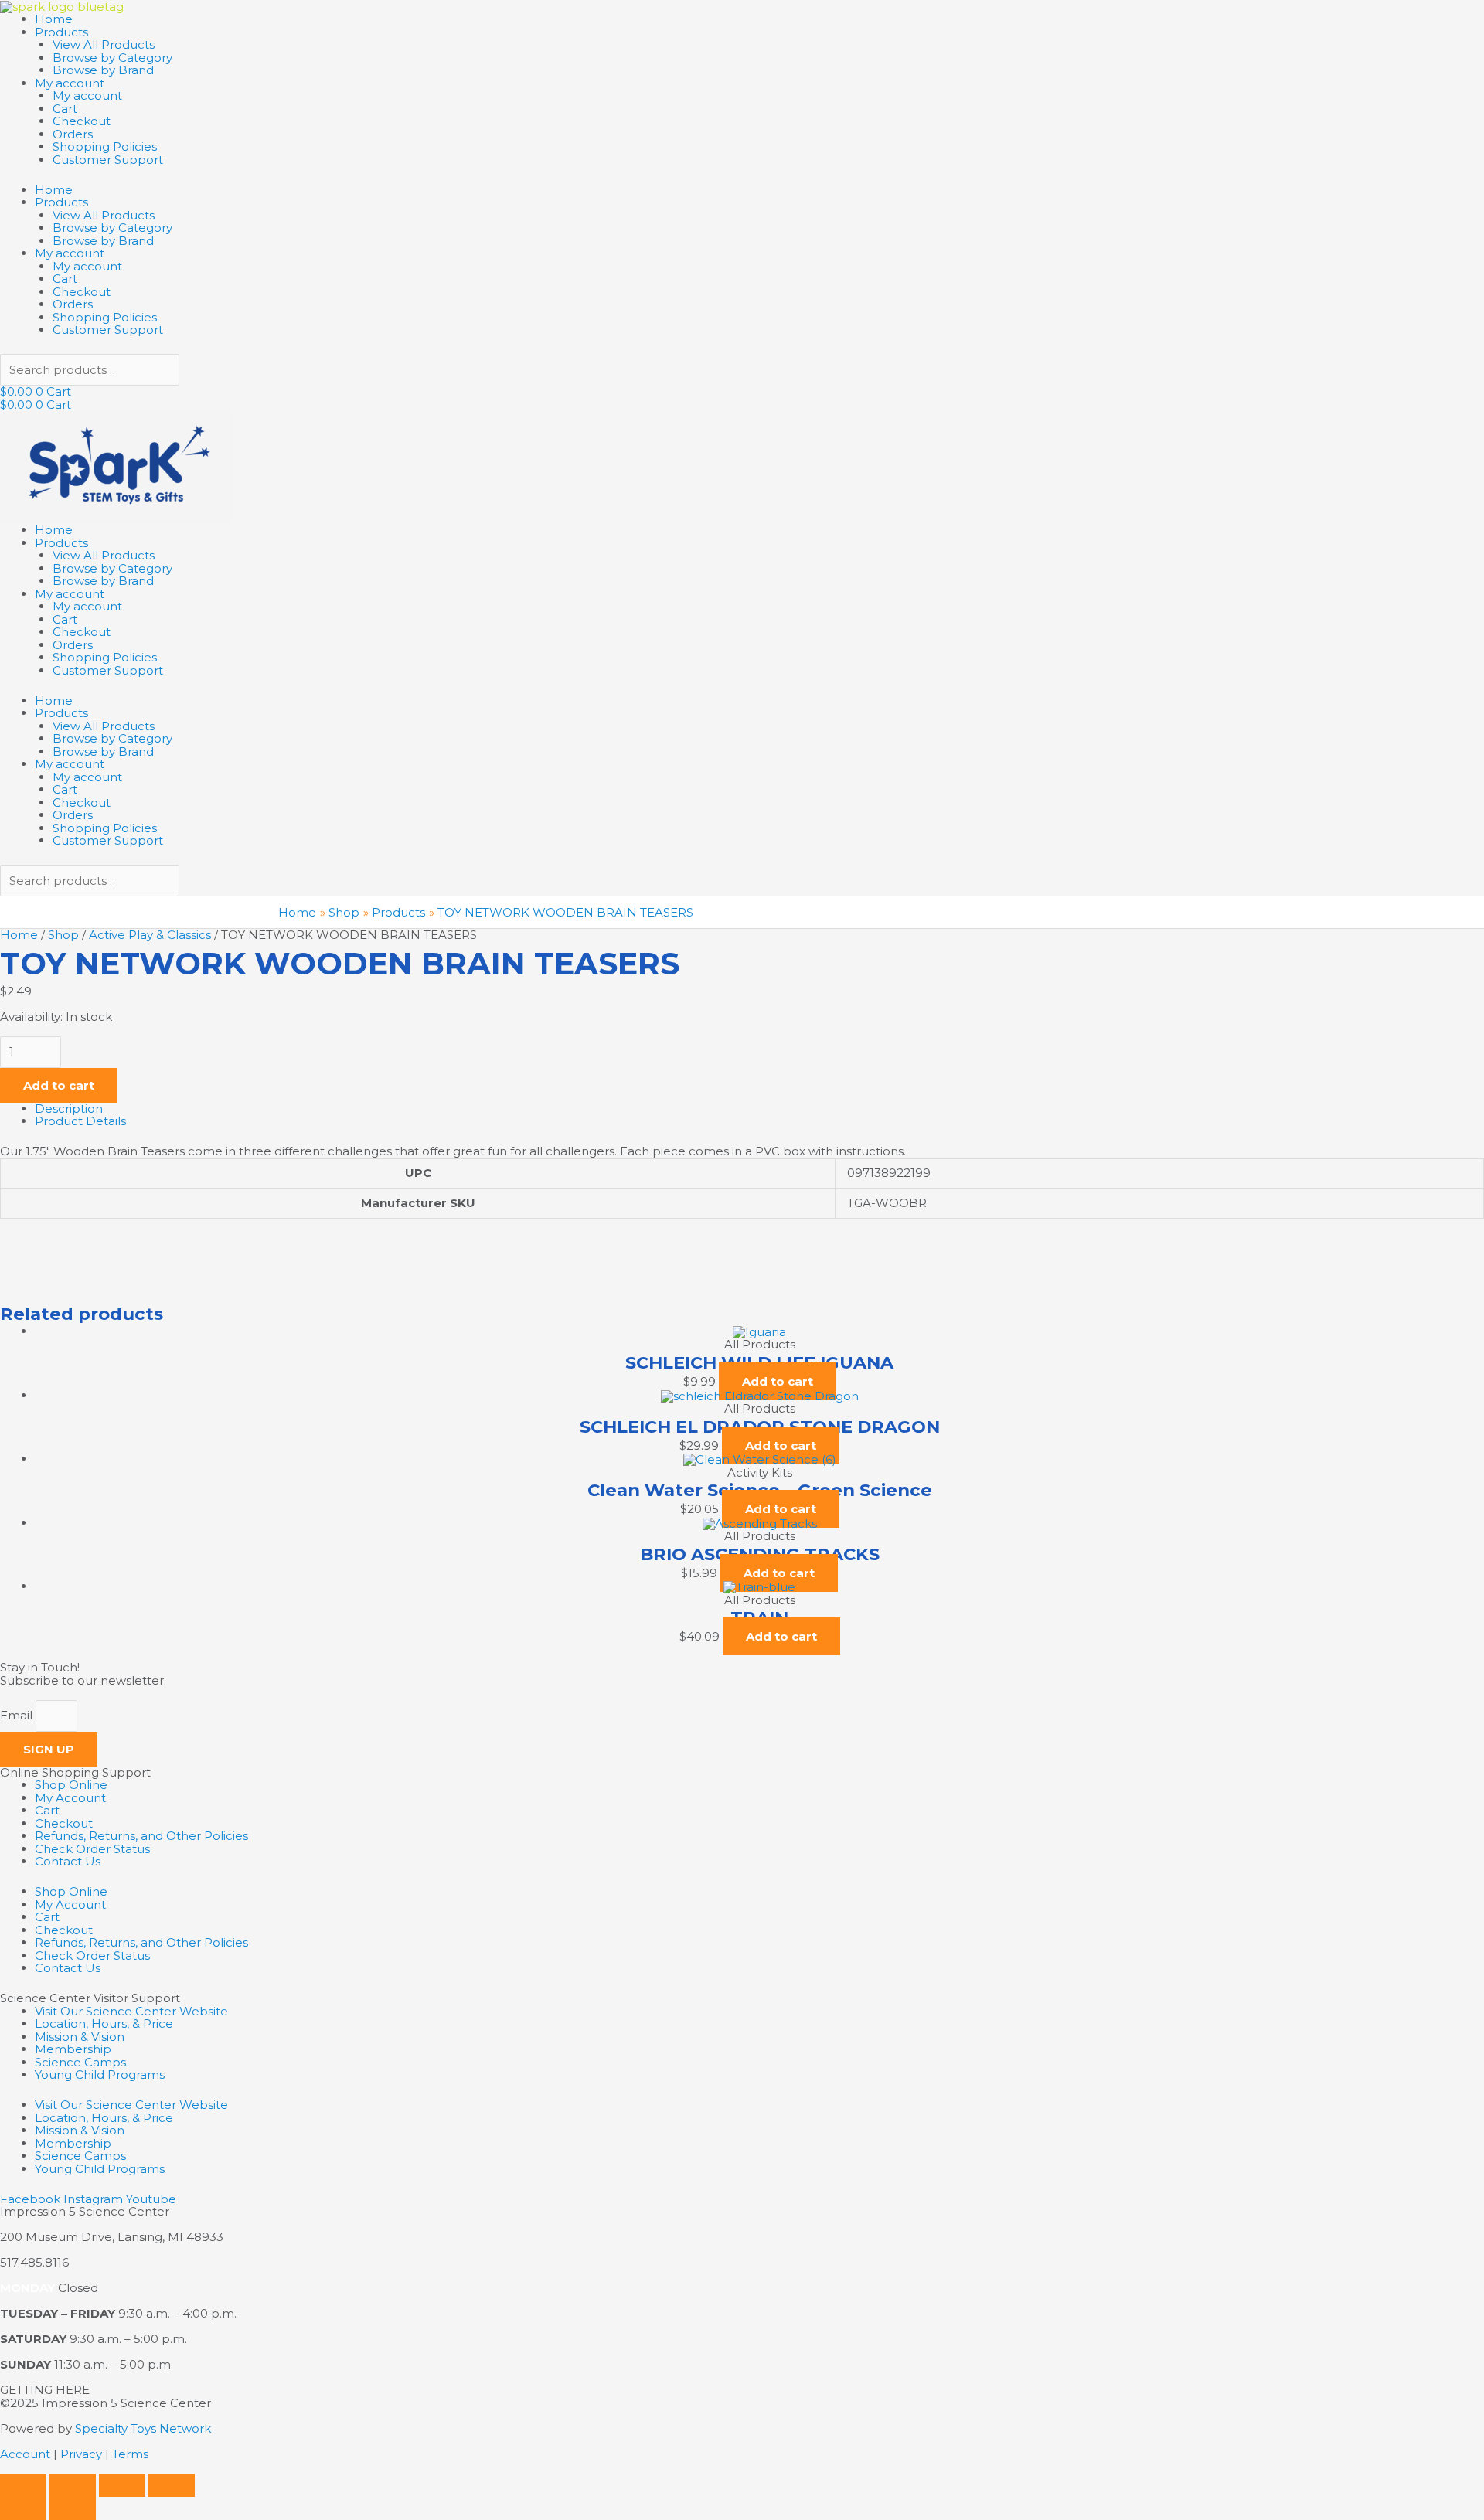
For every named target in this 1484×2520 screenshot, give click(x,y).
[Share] (122, 2485)
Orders (73, 134)
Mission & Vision (80, 2037)
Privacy (81, 2454)
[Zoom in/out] (23, 2485)
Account (25, 2454)
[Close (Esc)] (172, 2485)
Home (54, 19)
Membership (73, 2049)
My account (70, 83)
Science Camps (80, 2062)
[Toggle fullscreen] (73, 2485)
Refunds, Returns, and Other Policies (141, 1836)
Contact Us (68, 1861)
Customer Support (108, 160)
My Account (70, 1798)
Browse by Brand (103, 70)
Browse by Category (112, 58)
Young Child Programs (100, 2074)
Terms (130, 2454)
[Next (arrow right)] (73, 2508)
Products (61, 32)
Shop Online (71, 1785)
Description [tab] (69, 1109)
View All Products (104, 44)
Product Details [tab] (80, 1121)
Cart (65, 109)
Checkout (82, 121)
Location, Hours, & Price (104, 2023)
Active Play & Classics (150, 935)
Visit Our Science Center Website (131, 2011)
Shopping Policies (105, 146)
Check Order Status (92, 1849)
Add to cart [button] (778, 1381)
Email (18, 1715)
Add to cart (59, 1085)
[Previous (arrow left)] (23, 2508)
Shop (63, 935)
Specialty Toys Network (143, 2428)
